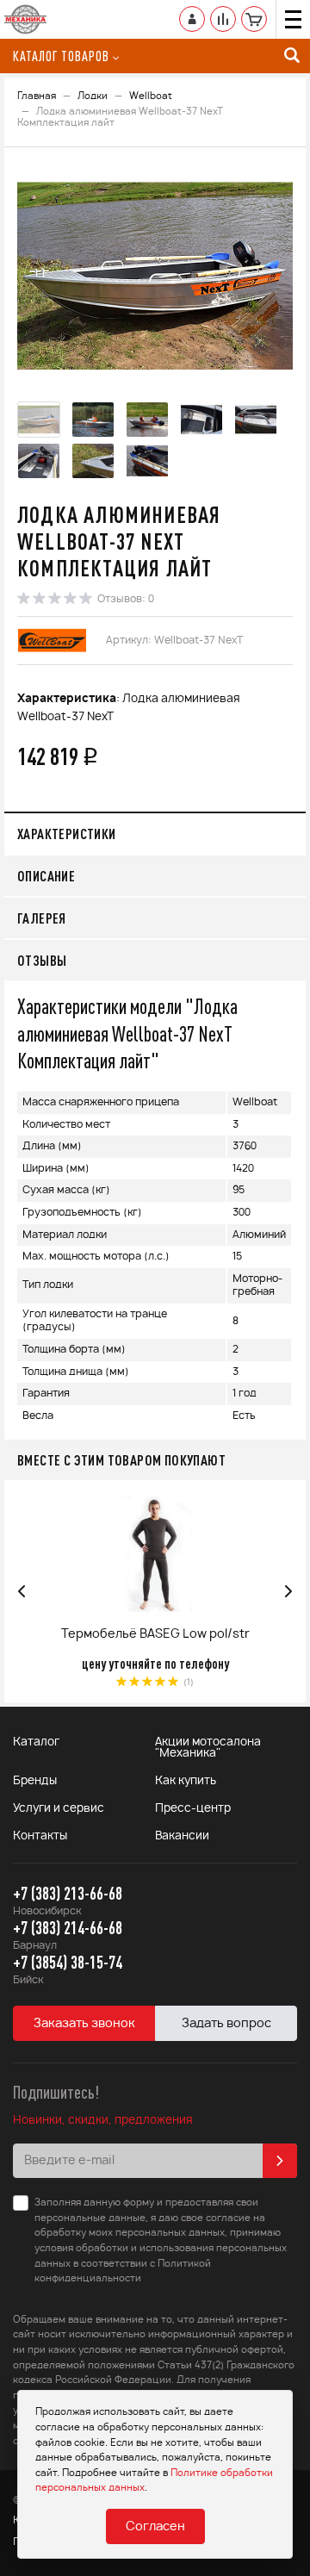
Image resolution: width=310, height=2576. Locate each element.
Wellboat (151, 96)
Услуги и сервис (59, 1809)
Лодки (93, 96)
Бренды (35, 1781)
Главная (37, 96)
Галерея (42, 918)
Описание (46, 876)
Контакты (40, 1836)
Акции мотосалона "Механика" (208, 1748)
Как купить (186, 1781)
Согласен (155, 2527)
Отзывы (42, 960)
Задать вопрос (226, 2024)
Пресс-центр (193, 1809)
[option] (155, 277)
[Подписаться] (280, 2161)
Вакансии (182, 1836)
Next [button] (288, 1591)
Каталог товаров (61, 56)
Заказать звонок (84, 2024)
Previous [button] (22, 1591)
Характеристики (67, 834)
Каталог (36, 1742)
